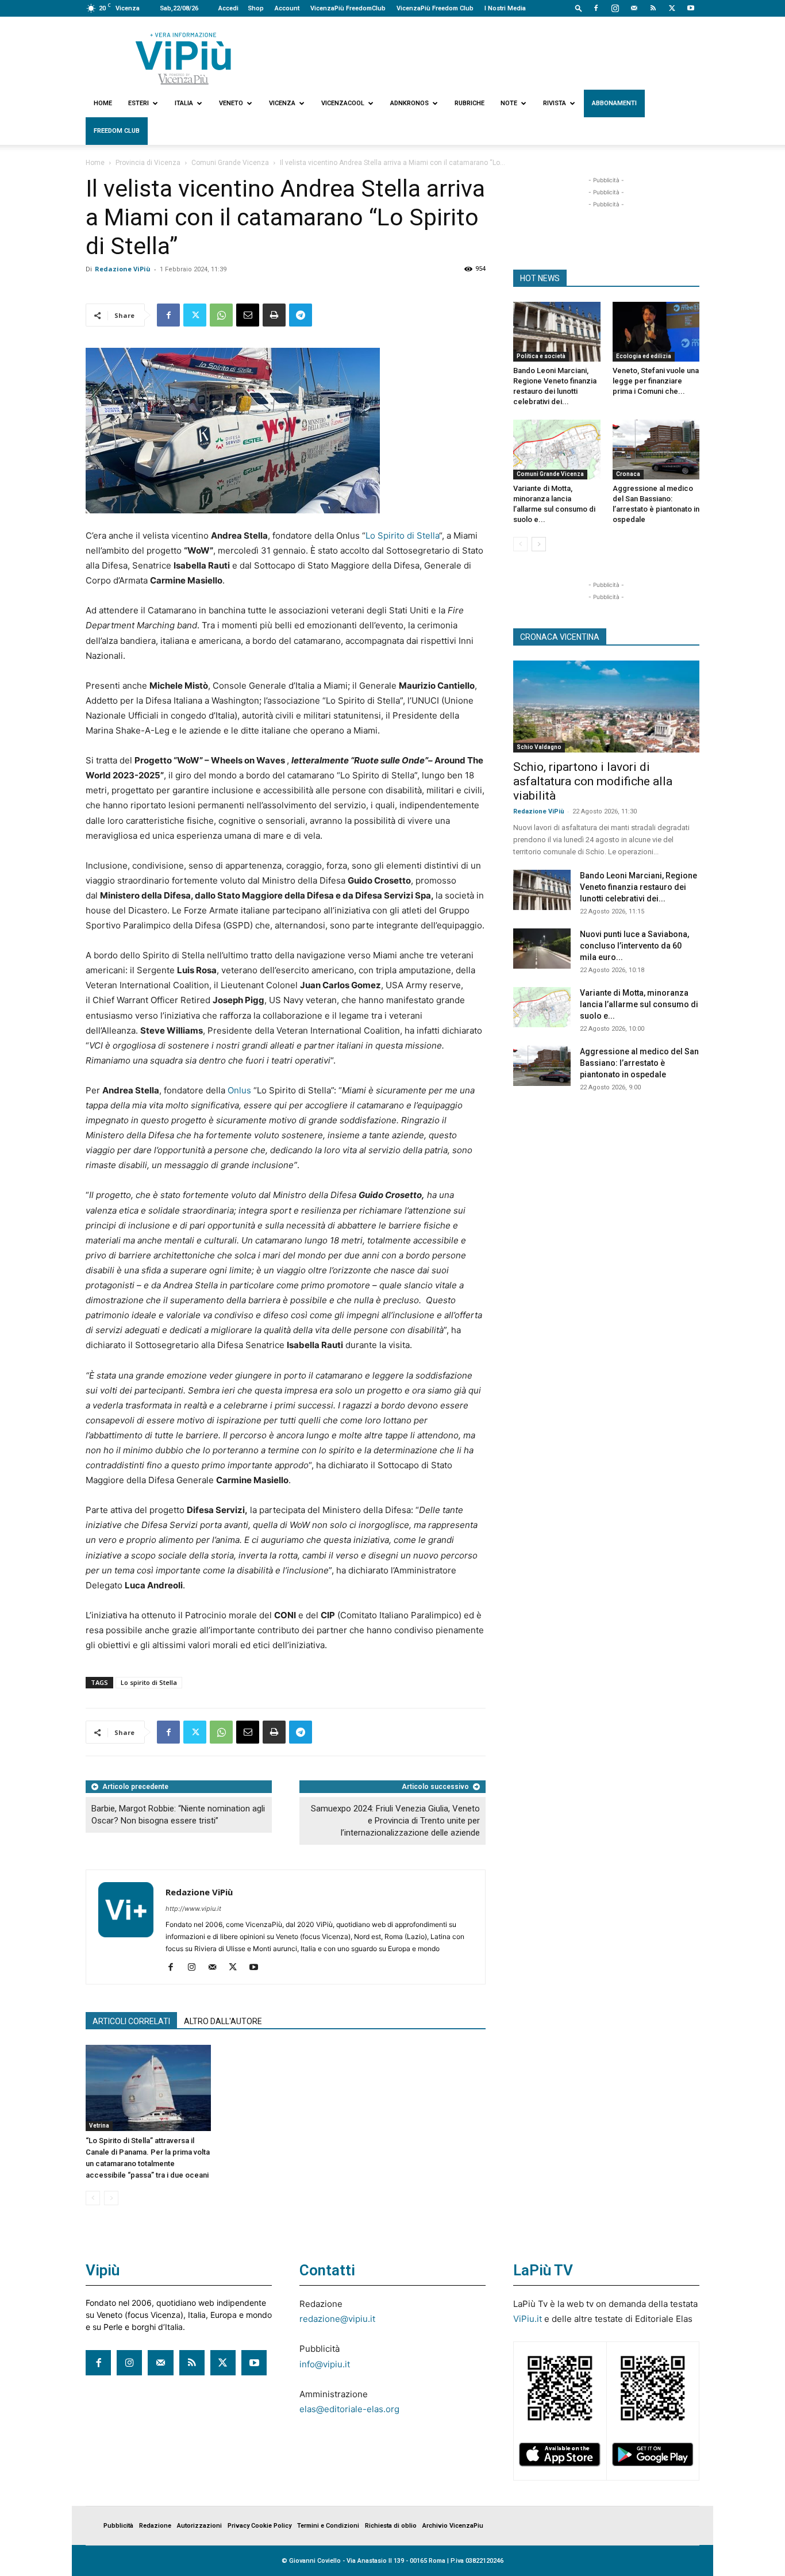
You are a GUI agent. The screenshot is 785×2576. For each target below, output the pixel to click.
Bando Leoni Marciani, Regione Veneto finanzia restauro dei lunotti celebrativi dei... (638, 887)
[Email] (248, 315)
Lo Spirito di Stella (402, 535)
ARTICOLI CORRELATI (131, 2021)
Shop (256, 8)
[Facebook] (596, 8)
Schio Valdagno (539, 747)
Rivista (555, 103)
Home (103, 103)
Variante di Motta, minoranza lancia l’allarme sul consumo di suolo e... (639, 1004)
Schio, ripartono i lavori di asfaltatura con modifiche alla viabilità (593, 781)
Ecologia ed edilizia (644, 356)
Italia (184, 103)
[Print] (274, 315)
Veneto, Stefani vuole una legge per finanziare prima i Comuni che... (656, 381)
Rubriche (470, 103)
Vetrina (99, 2126)
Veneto (231, 103)
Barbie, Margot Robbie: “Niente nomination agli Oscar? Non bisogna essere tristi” (178, 1815)
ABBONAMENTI (614, 103)
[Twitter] (672, 8)
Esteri (138, 103)
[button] (579, 8)
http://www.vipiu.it (193, 1909)
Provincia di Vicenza (148, 163)
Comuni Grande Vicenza (230, 163)
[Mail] (634, 8)
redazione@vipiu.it (337, 2319)
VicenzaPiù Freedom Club (435, 8)
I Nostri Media (505, 8)
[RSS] (653, 8)
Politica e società (541, 356)
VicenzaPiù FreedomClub (348, 8)
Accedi (228, 8)
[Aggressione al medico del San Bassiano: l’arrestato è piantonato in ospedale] (656, 450)
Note (509, 103)
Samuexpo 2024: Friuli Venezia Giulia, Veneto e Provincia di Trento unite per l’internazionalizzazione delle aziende (395, 1821)
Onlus (239, 1090)
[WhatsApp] (221, 315)
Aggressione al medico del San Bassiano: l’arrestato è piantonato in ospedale (639, 1063)
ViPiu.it (528, 2319)
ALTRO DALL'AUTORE (223, 2021)
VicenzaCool (343, 103)
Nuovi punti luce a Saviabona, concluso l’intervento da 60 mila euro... (634, 946)
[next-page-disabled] (111, 2198)
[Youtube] (691, 8)
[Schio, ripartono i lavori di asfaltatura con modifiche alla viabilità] (606, 707)
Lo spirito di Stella (149, 1682)
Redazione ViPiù (123, 269)
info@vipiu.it (325, 2364)
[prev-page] (93, 2198)
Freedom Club (117, 131)
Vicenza (282, 103)
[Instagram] (615, 8)
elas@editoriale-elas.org (349, 2409)
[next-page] (539, 544)
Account (287, 8)
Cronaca (628, 474)
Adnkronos (409, 103)
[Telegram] (301, 315)
